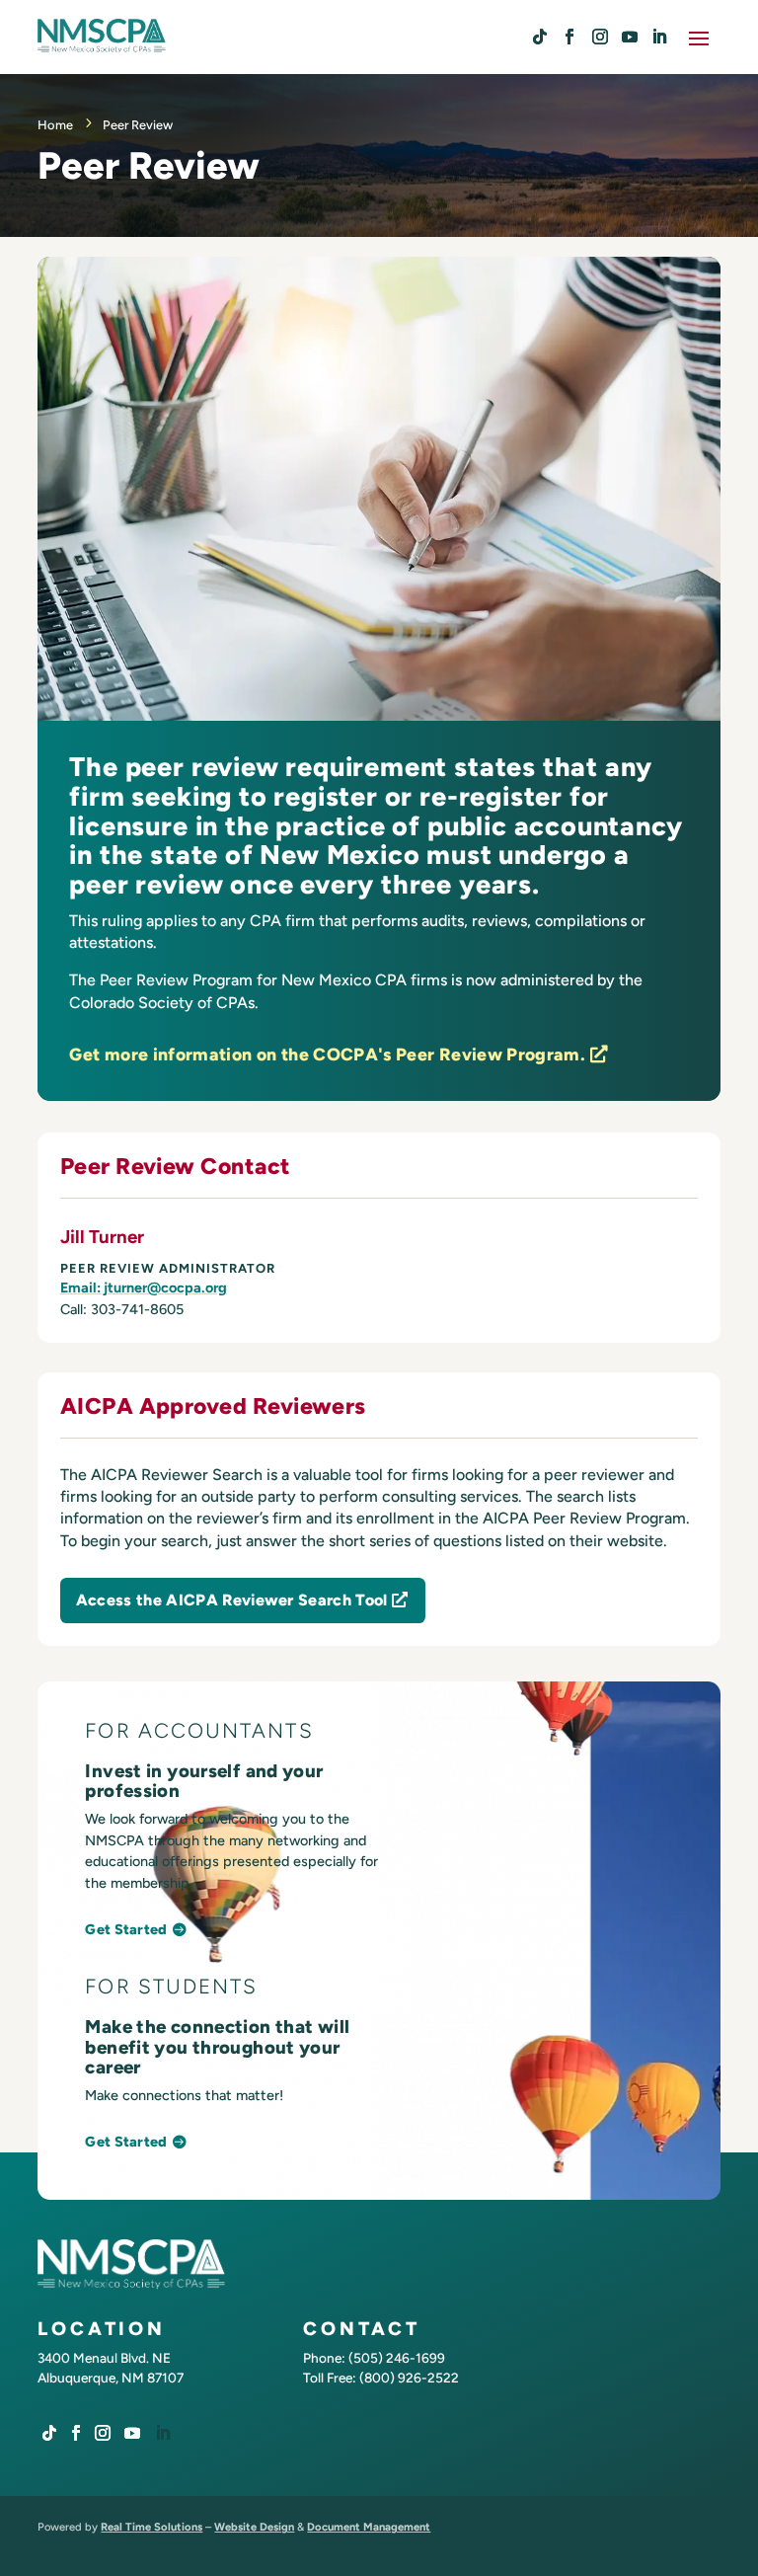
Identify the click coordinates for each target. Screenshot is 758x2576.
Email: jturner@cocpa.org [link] (144, 1288)
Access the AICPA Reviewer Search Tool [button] (232, 1600)
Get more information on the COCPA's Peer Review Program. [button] (327, 1054)
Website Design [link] (254, 2527)
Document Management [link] (369, 2527)
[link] (539, 37)
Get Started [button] (126, 1929)
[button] (699, 37)
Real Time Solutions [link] (152, 2527)
